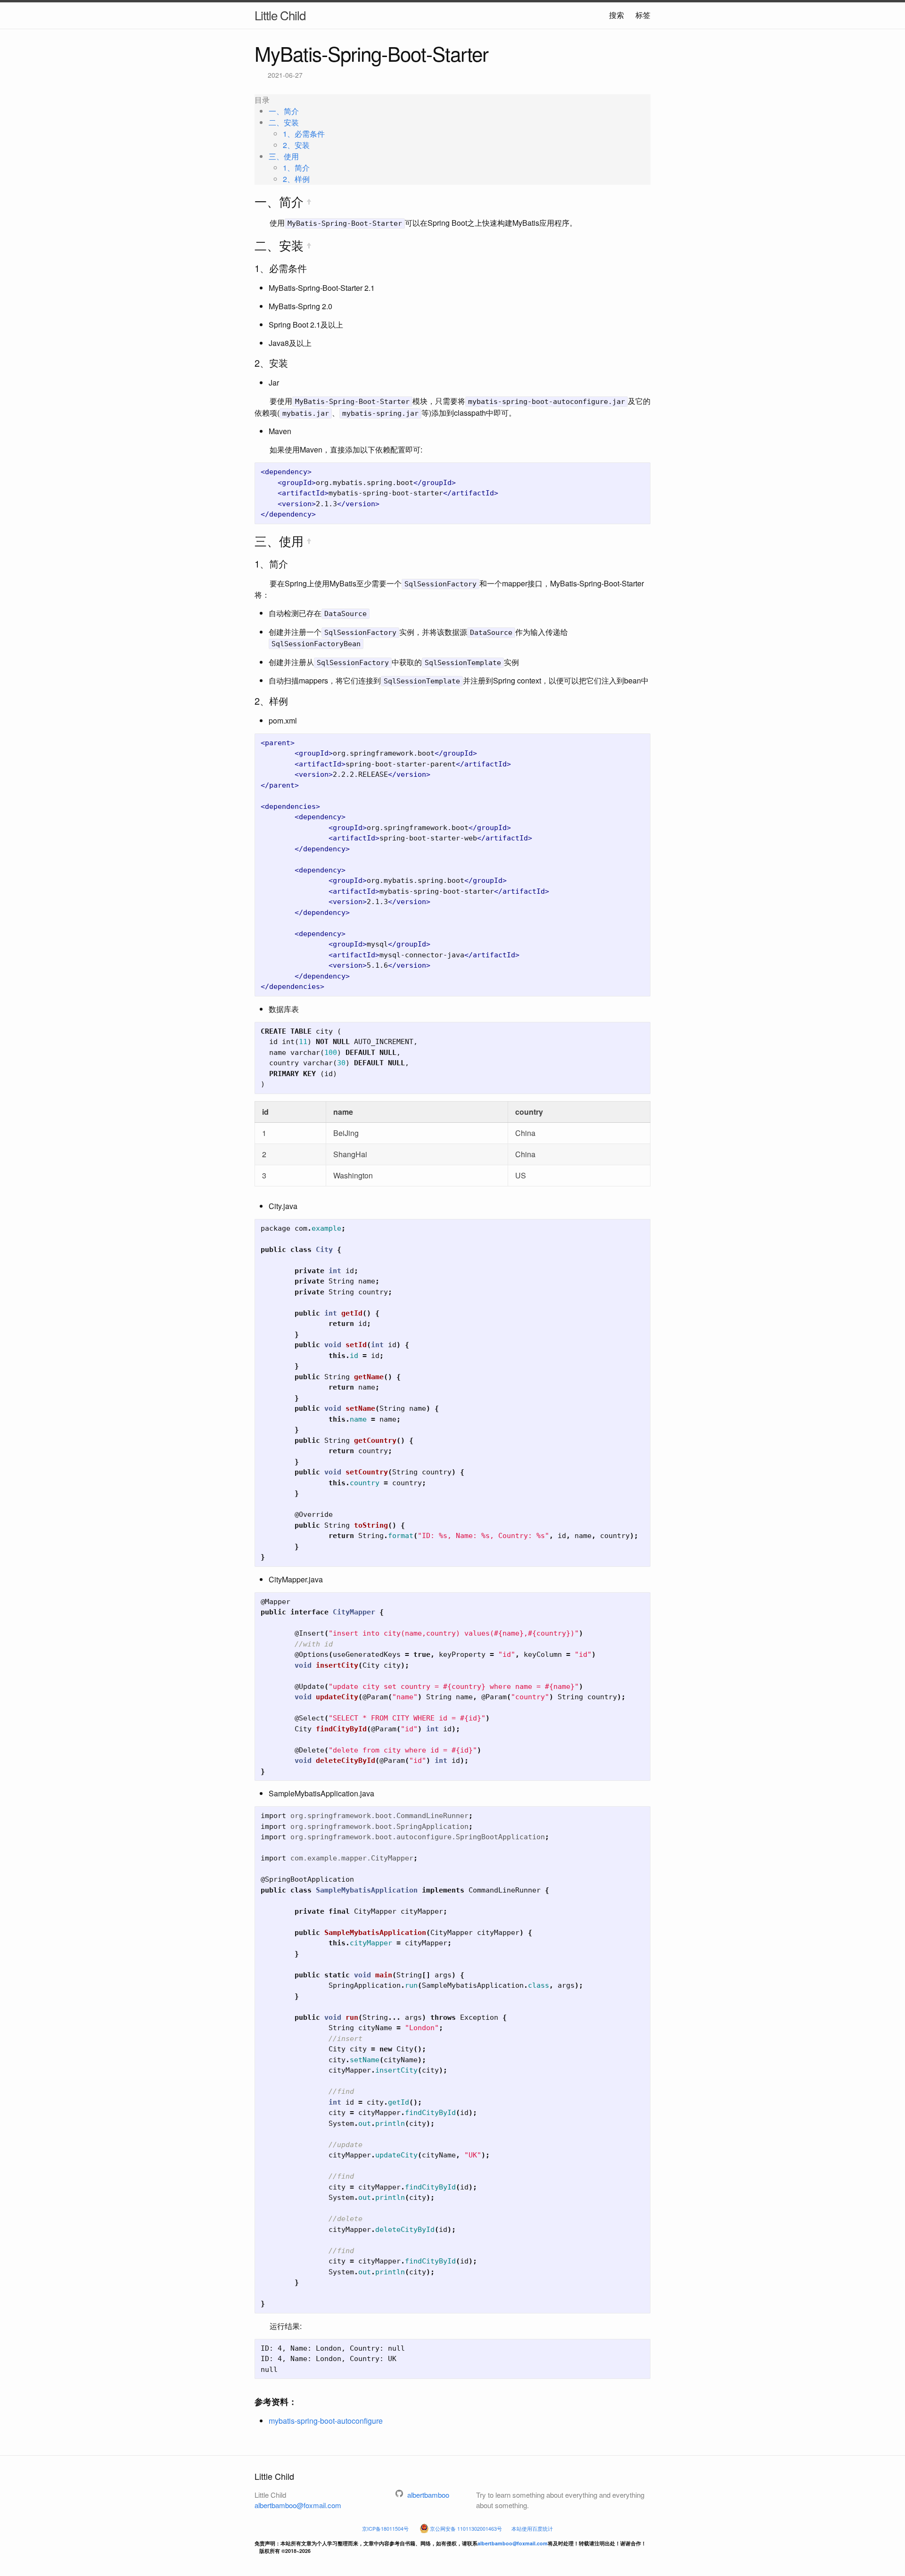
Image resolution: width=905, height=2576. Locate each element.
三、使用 (284, 156)
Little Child (280, 15)
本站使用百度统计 (532, 2529)
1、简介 (296, 168)
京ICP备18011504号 (385, 2529)
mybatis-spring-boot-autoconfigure (326, 2421)
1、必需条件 (304, 134)
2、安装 (296, 145)
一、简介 (284, 111)
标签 (643, 15)
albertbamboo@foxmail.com (298, 2505)
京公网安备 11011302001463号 (466, 2529)
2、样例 (296, 179)
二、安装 (284, 122)
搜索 (617, 15)
